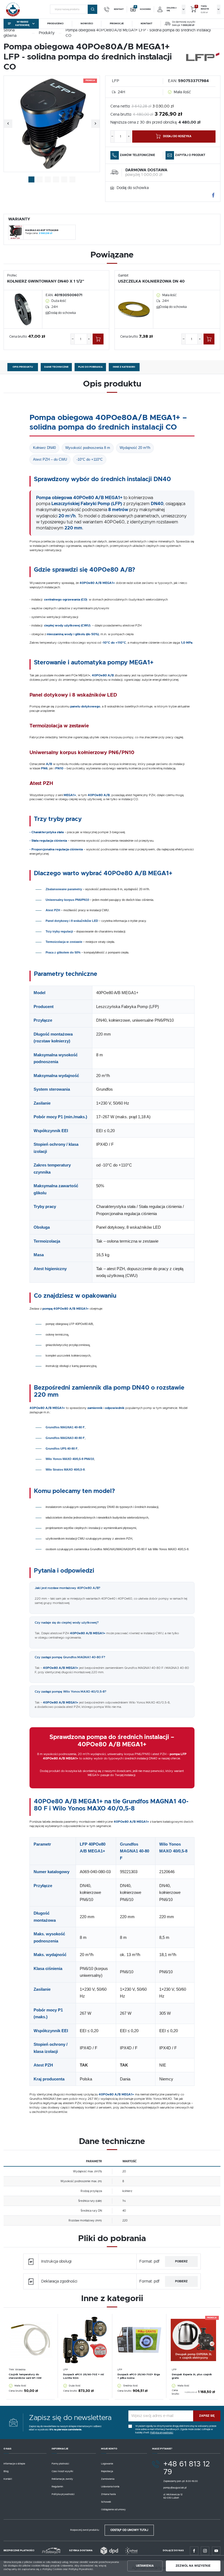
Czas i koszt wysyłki (62, 2471)
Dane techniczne (56, 367)
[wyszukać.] (92, 9)
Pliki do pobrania (90, 367)
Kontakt (8, 2479)
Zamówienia (108, 2479)
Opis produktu (23, 367)
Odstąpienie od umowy (113, 2510)
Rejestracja (107, 2471)
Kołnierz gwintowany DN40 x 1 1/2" (46, 281)
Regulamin (57, 2487)
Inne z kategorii (124, 367)
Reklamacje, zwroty (62, 2479)
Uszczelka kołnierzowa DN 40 (151, 281)
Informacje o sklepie (14, 2464)
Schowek (106, 2502)
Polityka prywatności (63, 2494)
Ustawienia (145, 2566)
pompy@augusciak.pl (175, 2488)
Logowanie (107, 2464)
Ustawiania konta (110, 2487)
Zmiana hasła (108, 2494)
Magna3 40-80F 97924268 (42, 230)
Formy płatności (60, 2464)
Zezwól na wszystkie (193, 2566)
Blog (6, 2471)
